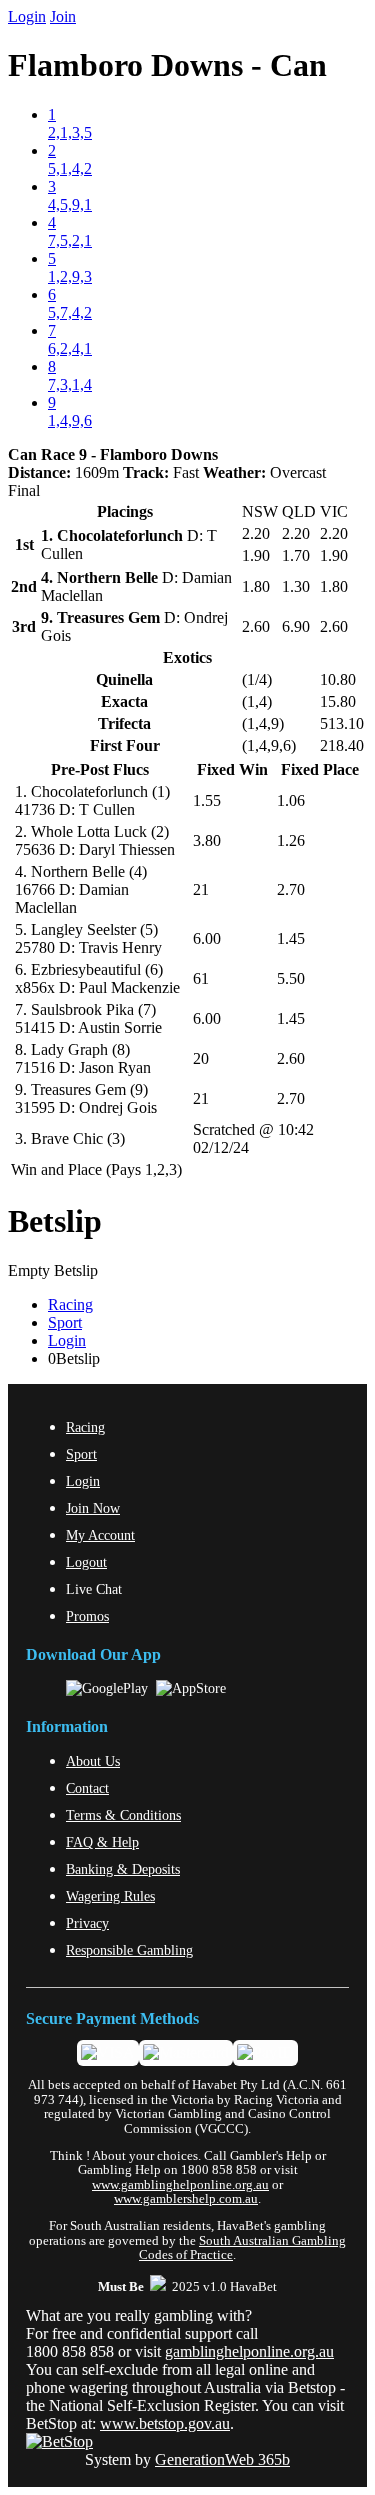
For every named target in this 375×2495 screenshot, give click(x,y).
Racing (70, 1304)
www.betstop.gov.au (165, 2423)
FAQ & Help (102, 1842)
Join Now (93, 1508)
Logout (86, 1562)
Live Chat (94, 1589)
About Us (93, 1761)
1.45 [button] (291, 938)
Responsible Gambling (129, 1950)
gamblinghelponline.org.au (249, 2351)
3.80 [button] (207, 840)
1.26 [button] (291, 840)
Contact (87, 1788)
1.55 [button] (207, 800)
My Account (100, 1535)
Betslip (55, 1221)
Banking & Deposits (123, 1869)
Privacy (87, 1923)
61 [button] (201, 978)
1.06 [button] (291, 800)
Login (27, 16)
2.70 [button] (291, 889)
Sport (65, 1322)
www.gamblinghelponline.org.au (180, 2185)
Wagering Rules (110, 1896)
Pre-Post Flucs (100, 769)
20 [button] (201, 1058)
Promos (87, 1616)
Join (63, 16)
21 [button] (201, 889)
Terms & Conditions (123, 1815)
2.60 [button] (291, 1058)
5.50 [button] (291, 978)
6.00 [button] (207, 938)
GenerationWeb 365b (222, 2459)
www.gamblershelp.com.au (186, 2199)
